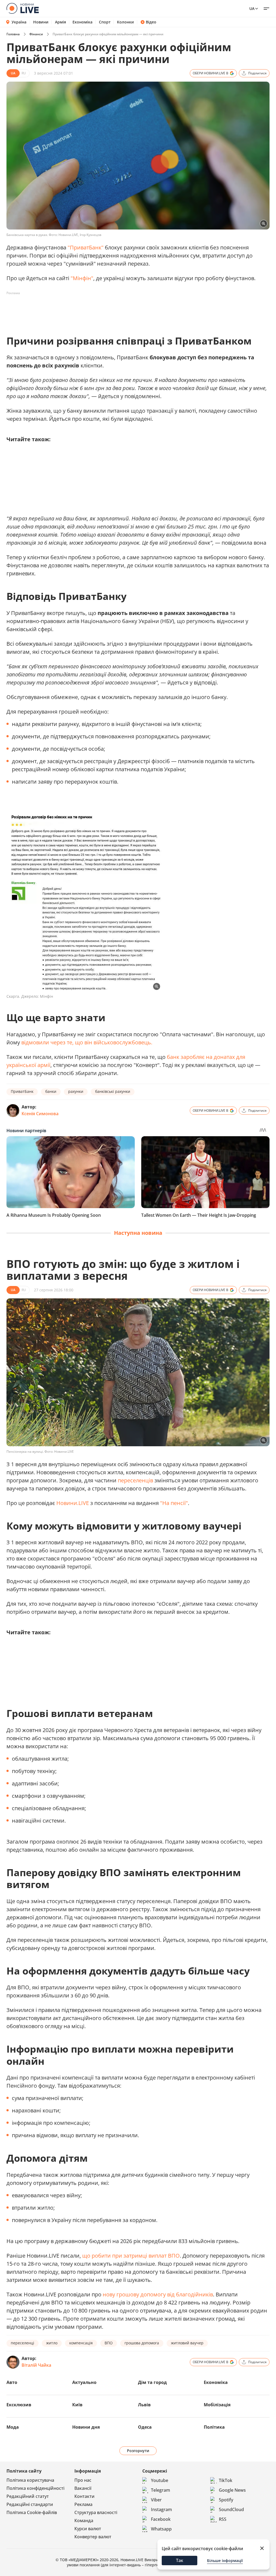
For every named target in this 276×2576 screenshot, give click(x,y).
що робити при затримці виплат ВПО (131, 2256)
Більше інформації (225, 2561)
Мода (13, 2427)
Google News (232, 2490)
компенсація (81, 2343)
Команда (84, 2521)
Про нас (83, 2480)
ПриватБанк (22, 1091)
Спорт (105, 22)
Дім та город (152, 2382)
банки (51, 1091)
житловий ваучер (187, 2343)
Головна (13, 34)
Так (180, 2560)
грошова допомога (142, 2343)
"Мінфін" (82, 278)
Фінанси (36, 34)
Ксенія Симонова (40, 1114)
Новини (41, 22)
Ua (252, 8)
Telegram (161, 2490)
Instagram (161, 2509)
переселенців (135, 1480)
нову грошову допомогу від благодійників (158, 2294)
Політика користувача (30, 2480)
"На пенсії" (174, 1503)
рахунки (76, 1091)
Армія (61, 22)
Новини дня (86, 2427)
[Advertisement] (105, 310)
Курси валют (88, 2529)
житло (52, 2343)
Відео (151, 22)
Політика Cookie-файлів (32, 2512)
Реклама (83, 2504)
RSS (223, 2519)
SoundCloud (231, 2509)
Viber (156, 2500)
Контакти (84, 2496)
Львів (144, 2405)
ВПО (109, 2343)
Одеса (145, 2427)
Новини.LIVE (73, 1503)
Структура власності (96, 2512)
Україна (19, 22)
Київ (77, 2405)
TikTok (226, 2480)
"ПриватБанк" (86, 247)
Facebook (161, 2519)
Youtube (160, 2480)
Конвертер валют (93, 2537)
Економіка (82, 22)
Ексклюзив (19, 2405)
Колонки (125, 22)
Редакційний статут (28, 2496)
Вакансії (83, 2488)
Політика (214, 2427)
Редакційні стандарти (30, 2504)
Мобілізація (217, 2405)
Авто (12, 2382)
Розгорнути (138, 2451)
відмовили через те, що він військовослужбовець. (87, 1042)
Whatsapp (161, 2529)
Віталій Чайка (36, 2365)
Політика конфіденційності (35, 2488)
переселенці (23, 2343)
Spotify (226, 2500)
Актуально (84, 2382)
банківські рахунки (113, 1091)
